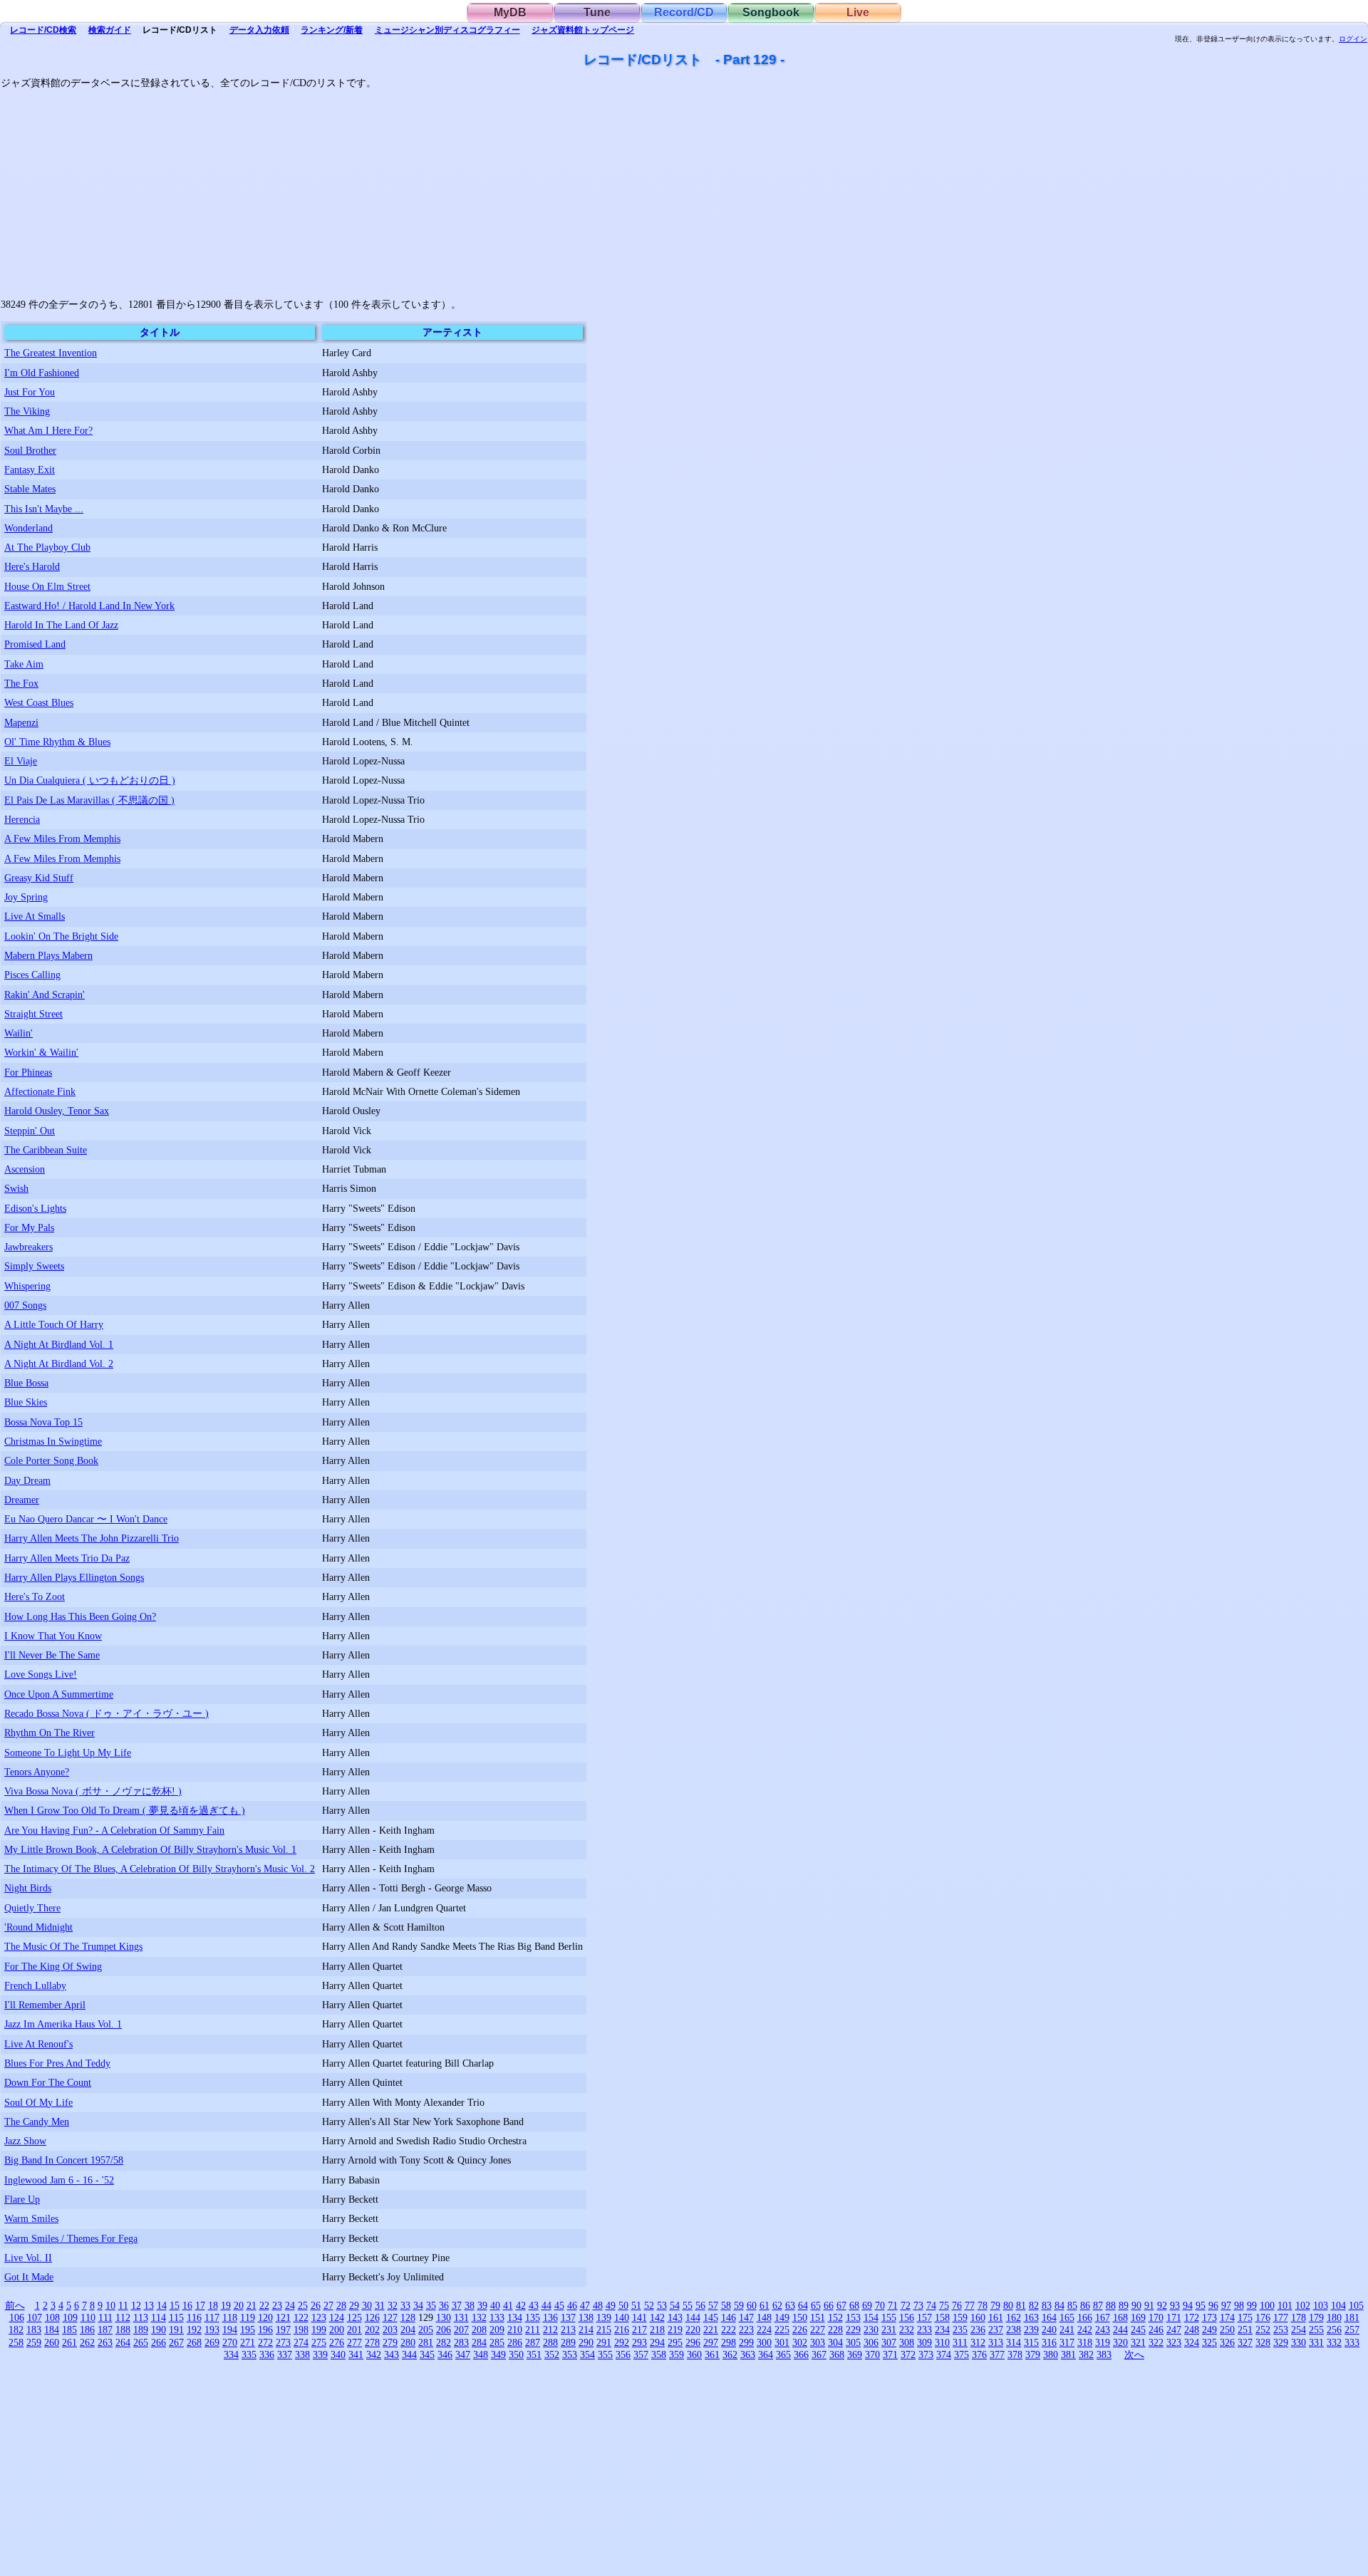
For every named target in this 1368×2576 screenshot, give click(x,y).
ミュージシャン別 (447, 30)
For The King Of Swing (53, 1966)
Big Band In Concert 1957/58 (64, 2160)
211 (533, 2330)
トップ (583, 30)
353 (570, 2354)
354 (587, 2354)
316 (1049, 2342)
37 (457, 2305)
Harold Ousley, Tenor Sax (57, 1111)
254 (1299, 2330)
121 (283, 2317)
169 (1138, 2317)
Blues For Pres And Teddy (57, 2063)
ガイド (110, 30)
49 (611, 2305)
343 (392, 2354)
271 (248, 2342)
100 (1267, 2305)
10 (110, 2305)
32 (393, 2305)
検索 (43, 30)
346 (445, 2354)
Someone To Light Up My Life (68, 1752)
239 (1031, 2330)
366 (801, 2354)
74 (931, 2305)
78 (983, 2305)
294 (657, 2342)
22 (264, 2305)
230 (871, 2330)
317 (1067, 2342)
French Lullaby (35, 1985)
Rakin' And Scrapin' (45, 994)
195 (248, 2330)
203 (390, 2330)
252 (1263, 2330)
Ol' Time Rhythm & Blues (57, 742)
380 (1051, 2354)
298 (729, 2342)
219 (675, 2330)
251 (1245, 2330)
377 (997, 2354)
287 (533, 2342)
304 (835, 2342)
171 (1174, 2317)
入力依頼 (259, 30)
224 (764, 2330)
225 (782, 2330)
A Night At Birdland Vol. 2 (59, 1364)
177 (1281, 2317)
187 (105, 2330)
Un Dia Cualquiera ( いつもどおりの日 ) (90, 780)
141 (639, 2317)
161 (996, 2317)
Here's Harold (32, 566)
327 (1245, 2342)
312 (978, 2342)
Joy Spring (26, 897)
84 (1059, 2305)
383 (1104, 2354)
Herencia (22, 819)
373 (926, 2354)
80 (1008, 2305)
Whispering (27, 1286)
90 (1136, 2305)
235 (960, 2330)
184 (52, 2330)
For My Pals (29, 1227)
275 (319, 2342)
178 (1299, 2317)
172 (1192, 2317)
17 (200, 2305)
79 (995, 2305)
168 (1120, 2317)
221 (711, 2330)
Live (858, 12)
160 (978, 2317)
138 (586, 2317)
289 (568, 2342)
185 (69, 2330)
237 (996, 2330)
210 (515, 2330)
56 (700, 2305)
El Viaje (21, 761)
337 (285, 2354)
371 (890, 2354)
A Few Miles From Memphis (62, 838)
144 (693, 2317)
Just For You (30, 392)
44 (546, 2305)
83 (1047, 2305)
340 (338, 2354)
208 (479, 2330)
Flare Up (22, 2199)
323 (1174, 2342)
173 (1209, 2317)
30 (367, 2305)
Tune (597, 12)
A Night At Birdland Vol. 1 (59, 1344)
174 (1227, 2317)
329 (1281, 2342)
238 (1014, 2330)
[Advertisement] (428, 189)
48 (598, 2305)
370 (872, 2354)
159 (960, 2317)
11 (123, 2305)
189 (141, 2330)
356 (623, 2354)
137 (568, 2317)
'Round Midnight (38, 1927)
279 (390, 2342)
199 (319, 2330)
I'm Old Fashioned (42, 373)
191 (176, 2330)
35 (431, 2305)
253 (1281, 2330)
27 (328, 2305)
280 (408, 2342)
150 (800, 2317)
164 (1049, 2317)
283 (461, 2342)
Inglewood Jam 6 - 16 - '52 (59, 2180)
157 (924, 2317)
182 (16, 2330)
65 (816, 2305)
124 (337, 2317)
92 (1162, 2305)
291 (604, 2342)
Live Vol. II (28, 2258)
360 (694, 2354)
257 (1352, 2330)
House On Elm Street (47, 586)
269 (212, 2342)
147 (746, 2317)
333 (1352, 2342)
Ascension (25, 1169)
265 (141, 2342)
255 (1316, 2330)
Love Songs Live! (41, 1674)
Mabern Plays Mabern (48, 955)
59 (739, 2305)
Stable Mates (30, 489)
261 (69, 2342)
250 (1227, 2330)
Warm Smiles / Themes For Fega (71, 2238)
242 (1085, 2330)
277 (354, 2342)
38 (470, 2305)
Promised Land (35, 644)
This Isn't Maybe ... (44, 509)
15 (175, 2305)
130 (444, 2317)
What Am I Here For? (48, 430)
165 (1067, 2317)
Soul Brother (30, 450)
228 (835, 2330)
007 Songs (25, 1305)
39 (482, 2305)
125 (354, 2317)
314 (1014, 2342)
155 (889, 2317)
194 (230, 2330)
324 (1192, 2342)
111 (105, 2317)
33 (405, 2305)
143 (675, 2317)
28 (341, 2305)
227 (818, 2330)
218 (657, 2330)
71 (893, 2305)
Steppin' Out (30, 1131)
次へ (1134, 2354)
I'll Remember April (45, 2005)
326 (1227, 2342)
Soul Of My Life (38, 2102)
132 (479, 2317)
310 (942, 2342)
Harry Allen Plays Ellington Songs (74, 1577)
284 (479, 2342)
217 (639, 2330)
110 (88, 2317)
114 (159, 2317)
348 (481, 2354)
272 (265, 2342)
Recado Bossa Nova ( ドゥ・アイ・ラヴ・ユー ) (107, 1713)
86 (1085, 2305)
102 (1303, 2305)
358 (659, 2354)
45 (559, 2305)
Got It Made (29, 2277)
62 (777, 2305)
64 (803, 2305)
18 (213, 2305)
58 (726, 2305)
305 (853, 2342)
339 (320, 2354)
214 (586, 2330)
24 (290, 2305)
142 (657, 2317)
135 (533, 2317)
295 (675, 2342)
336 (267, 2354)
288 (550, 2342)
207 (461, 2330)
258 (16, 2342)
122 (301, 2317)
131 (461, 2317)
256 (1334, 2330)
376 (979, 2354)
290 (586, 2342)
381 (1068, 2354)
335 (249, 2354)
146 (729, 2317)
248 (1192, 2330)
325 (1209, 2342)
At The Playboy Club (47, 547)
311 (960, 2342)
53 (662, 2305)
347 (463, 2354)
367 (819, 2354)
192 (194, 2330)
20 (239, 2305)
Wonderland (28, 528)
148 (764, 2317)
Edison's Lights (35, 1208)
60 (752, 2305)
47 (585, 2305)
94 (1188, 2305)
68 (854, 2305)
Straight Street (33, 1014)
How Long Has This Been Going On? (80, 1616)
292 (622, 2342)
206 (444, 2330)
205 (426, 2330)
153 (853, 2317)
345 (427, 2354)
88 (1111, 2305)
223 (746, 2330)
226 (800, 2330)
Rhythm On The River (50, 1733)
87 (1098, 2305)
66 (829, 2305)
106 (17, 2317)
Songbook (771, 12)
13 (149, 2305)
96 (1213, 2305)
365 (783, 2354)
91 (1149, 2305)
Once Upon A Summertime (59, 1694)
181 (1352, 2317)
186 (87, 2330)
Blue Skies (26, 1402)
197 (283, 2330)
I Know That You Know (53, 1636)
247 (1174, 2330)
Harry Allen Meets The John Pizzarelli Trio (92, 1538)
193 (212, 2330)
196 (265, 2330)
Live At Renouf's (38, 2044)
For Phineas (28, 1072)
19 (226, 2305)
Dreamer (22, 1500)
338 (302, 2354)
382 (1086, 2354)
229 (853, 2330)
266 (159, 2342)
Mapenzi (21, 722)
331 (1316, 2342)
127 (390, 2317)
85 (1072, 2305)
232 (907, 2330)
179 (1316, 2317)
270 (230, 2342)
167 (1103, 2317)
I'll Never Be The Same (52, 1655)
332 (1334, 2342)
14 (162, 2305)
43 (534, 2305)
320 (1120, 2342)
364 (766, 2354)
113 (141, 2317)
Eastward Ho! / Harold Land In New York (89, 606)
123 (319, 2317)
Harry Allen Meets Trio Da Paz (67, 1558)
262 (87, 2342)
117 (212, 2317)
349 (498, 2354)
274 (301, 2342)
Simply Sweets (34, 1266)
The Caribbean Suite (46, 1150)
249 (1209, 2330)
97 (1226, 2305)
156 (907, 2317)
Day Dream (27, 1480)
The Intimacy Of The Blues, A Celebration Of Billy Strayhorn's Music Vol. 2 (160, 1869)
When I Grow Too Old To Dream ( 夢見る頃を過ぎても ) (125, 1810)
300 (764, 2342)
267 (176, 2342)
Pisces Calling (32, 975)
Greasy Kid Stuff (39, 878)
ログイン (1353, 39)
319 (1103, 2342)
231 (889, 2330)
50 (623, 2305)
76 (957, 2305)
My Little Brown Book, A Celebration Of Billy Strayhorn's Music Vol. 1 (150, 1849)
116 (194, 2317)
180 (1334, 2317)
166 (1085, 2317)
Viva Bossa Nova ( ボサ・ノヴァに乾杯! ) (93, 1791)
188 (123, 2330)
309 (924, 2342)
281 (426, 2342)
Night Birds (28, 1888)
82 (1034, 2305)
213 (568, 2330)
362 (730, 2354)
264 (123, 2342)
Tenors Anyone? (37, 1772)
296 (693, 2342)
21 (252, 2305)
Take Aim (24, 664)
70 (880, 2305)
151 (818, 2317)
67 (841, 2305)
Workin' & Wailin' (41, 1052)
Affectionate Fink (40, 1091)
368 (837, 2354)
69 (867, 2305)
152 (835, 2317)
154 (871, 2317)
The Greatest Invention (51, 353)
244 (1120, 2330)
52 (649, 2305)
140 (622, 2317)
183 (34, 2330)
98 (1239, 2305)
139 (604, 2317)
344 (409, 2354)
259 (34, 2342)
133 (497, 2317)
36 (444, 2305)
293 (639, 2342)
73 (918, 2305)
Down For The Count (48, 2082)
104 (1338, 2305)
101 (1285, 2305)
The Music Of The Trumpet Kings (73, 1946)
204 (408, 2330)
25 (303, 2305)
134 (515, 2317)
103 (1321, 2305)
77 (970, 2305)
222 (729, 2330)
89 (1124, 2305)
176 (1263, 2317)
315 (1031, 2342)
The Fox (21, 683)
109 (70, 2317)
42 (521, 2305)
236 (978, 2330)
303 (818, 2342)
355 (605, 2354)
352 (552, 2354)
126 (372, 2317)
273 (283, 2342)
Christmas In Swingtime (53, 1441)
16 (187, 2305)
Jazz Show (25, 2141)
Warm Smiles (31, 2218)
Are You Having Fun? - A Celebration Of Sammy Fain (114, 1830)
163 (1031, 2317)
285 (497, 2342)
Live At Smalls (35, 916)
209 (497, 2330)
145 (711, 2317)
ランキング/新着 (332, 30)
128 (408, 2317)
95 (1201, 2305)
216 (622, 2330)
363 (748, 2354)
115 (176, 2317)
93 (1175, 2305)
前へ (15, 2305)
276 (337, 2342)
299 (746, 2342)
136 (550, 2317)
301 (782, 2342)
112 (123, 2317)
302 (800, 2342)
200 (337, 2330)
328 (1263, 2342)
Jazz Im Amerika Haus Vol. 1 (63, 2024)
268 (194, 2342)
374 (944, 2354)
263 (105, 2342)
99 (1252, 2305)
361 (712, 2354)
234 (942, 2330)
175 (1245, 2317)
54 (675, 2305)
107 (35, 2317)
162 (1014, 2317)
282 (444, 2342)
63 (790, 2305)
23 (277, 2305)
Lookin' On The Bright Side (61, 936)
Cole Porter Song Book (51, 1460)
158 (942, 2317)
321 (1138, 2342)
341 (356, 2354)
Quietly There (32, 1908)
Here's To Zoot (35, 1596)
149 (782, 2317)
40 (495, 2305)
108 (52, 2317)
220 (693, 2330)
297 (711, 2342)
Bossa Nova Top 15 (43, 1422)
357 (641, 2354)
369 (855, 2354)
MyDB (510, 12)
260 (52, 2342)
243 (1103, 2330)
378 (1015, 2354)
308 (907, 2342)
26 (316, 2305)
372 (908, 2354)
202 (372, 2330)
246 (1156, 2330)
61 (765, 2305)
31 (380, 2305)
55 (688, 2305)
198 (301, 2330)
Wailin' (19, 1033)
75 (944, 2305)
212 (550, 2330)
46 (572, 2305)
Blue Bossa (26, 1383)
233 (924, 2330)
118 (230, 2317)
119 (248, 2317)
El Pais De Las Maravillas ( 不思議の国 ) (89, 800)
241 (1067, 2330)
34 (418, 2305)
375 (962, 2354)
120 (265, 2317)
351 (534, 2354)
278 (372, 2342)
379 (1033, 2354)
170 (1156, 2317)
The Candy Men (37, 2121)
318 (1085, 2342)
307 (889, 2342)
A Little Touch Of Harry (54, 1324)
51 (636, 2305)
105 (1356, 2305)
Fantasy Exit (30, 469)
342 (374, 2354)
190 (159, 2330)
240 (1049, 2330)
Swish (16, 1188)
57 (713, 2305)
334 (231, 2354)
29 (354, 2305)
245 (1138, 2330)
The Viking (27, 411)
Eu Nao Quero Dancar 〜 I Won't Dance (86, 1519)
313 (996, 2342)
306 (871, 2342)
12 (136, 2305)
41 (508, 2305)
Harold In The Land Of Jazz (61, 625)
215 (604, 2330)
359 (677, 2354)
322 (1156, 2342)
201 (354, 2330)
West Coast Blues (39, 702)
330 (1299, 2342)
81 (1021, 2305)
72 (906, 2305)
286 (515, 2342)
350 (516, 2354)
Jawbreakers (28, 1247)
